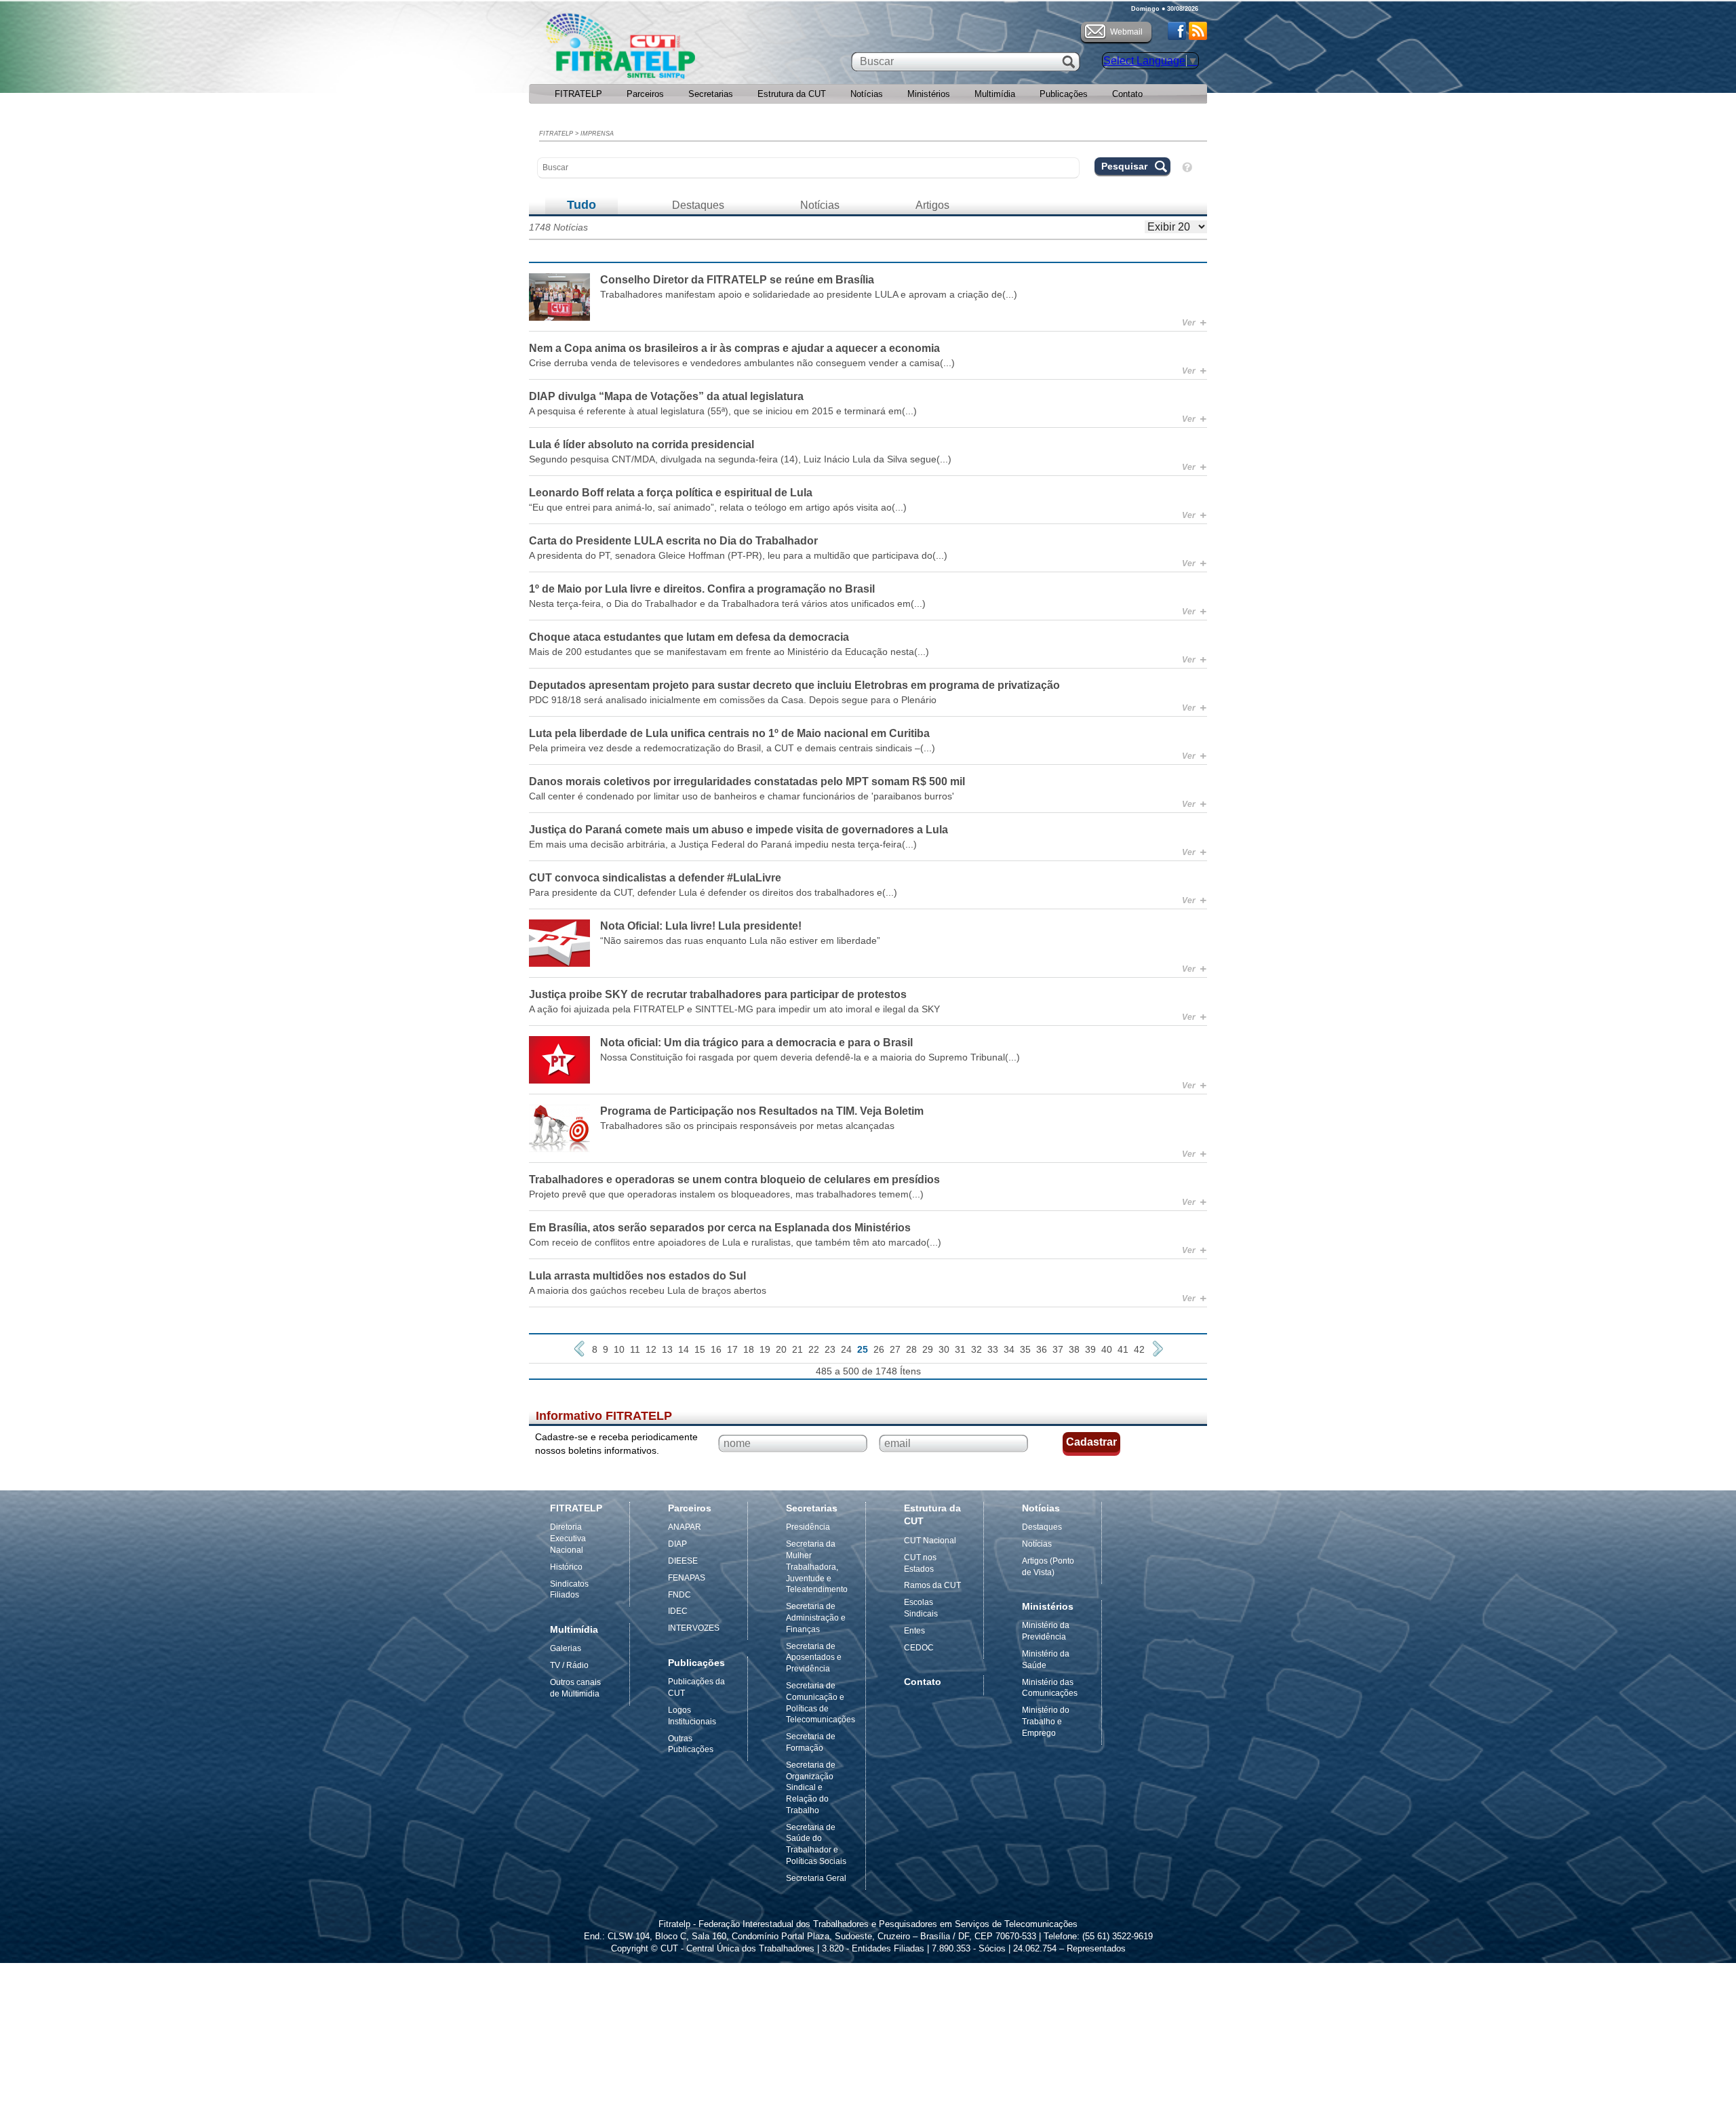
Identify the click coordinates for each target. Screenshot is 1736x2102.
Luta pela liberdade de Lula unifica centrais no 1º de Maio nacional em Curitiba (729, 733)
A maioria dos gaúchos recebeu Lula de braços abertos (648, 1290)
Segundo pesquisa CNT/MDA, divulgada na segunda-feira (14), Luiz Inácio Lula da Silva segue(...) (740, 459)
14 (684, 1349)
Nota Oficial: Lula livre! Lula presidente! (701, 926)
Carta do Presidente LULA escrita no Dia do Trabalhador (673, 541)
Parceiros (645, 94)
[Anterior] (579, 1349)
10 (619, 1349)
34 (1009, 1349)
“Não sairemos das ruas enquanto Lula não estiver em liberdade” (740, 940)
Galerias (566, 1648)
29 (928, 1349)
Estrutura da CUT (792, 94)
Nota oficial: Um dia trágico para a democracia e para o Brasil (756, 1043)
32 (976, 1349)
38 (1074, 1349)
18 (749, 1349)
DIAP (677, 1544)
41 (1123, 1349)
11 (635, 1349)
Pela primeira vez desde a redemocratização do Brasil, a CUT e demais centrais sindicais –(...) (732, 748)
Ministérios (929, 94)
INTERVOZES (694, 1628)
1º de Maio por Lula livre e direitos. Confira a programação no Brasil (702, 589)
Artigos (932, 205)
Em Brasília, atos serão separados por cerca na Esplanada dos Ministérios (720, 1228)
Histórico (566, 1567)
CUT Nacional (930, 1541)
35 (1025, 1349)
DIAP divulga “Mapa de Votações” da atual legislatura (666, 396)
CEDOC (919, 1648)
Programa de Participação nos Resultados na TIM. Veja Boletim (762, 1111)
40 (1107, 1349)
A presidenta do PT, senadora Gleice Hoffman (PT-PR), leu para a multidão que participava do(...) (738, 555)
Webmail (1126, 32)
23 (830, 1349)
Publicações (1064, 94)
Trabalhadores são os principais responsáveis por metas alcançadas (747, 1126)
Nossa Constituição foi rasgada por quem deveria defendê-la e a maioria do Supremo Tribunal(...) (810, 1057)
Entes (914, 1631)
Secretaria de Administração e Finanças (816, 1618)
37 (1058, 1349)
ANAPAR (685, 1527)
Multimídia (995, 94)
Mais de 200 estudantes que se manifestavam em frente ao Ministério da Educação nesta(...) (729, 652)
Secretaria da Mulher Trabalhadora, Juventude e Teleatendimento (817, 1567)
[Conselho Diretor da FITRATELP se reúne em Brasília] (559, 297)
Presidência (808, 1527)
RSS (1198, 31)
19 (765, 1349)
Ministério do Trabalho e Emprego (1046, 1722)
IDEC (678, 1611)
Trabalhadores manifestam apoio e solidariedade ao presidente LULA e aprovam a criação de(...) (809, 294)
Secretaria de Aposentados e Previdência (814, 1658)
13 (667, 1349)
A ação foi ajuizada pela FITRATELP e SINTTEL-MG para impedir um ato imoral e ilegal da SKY (734, 1009)
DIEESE (683, 1561)
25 (863, 1349)
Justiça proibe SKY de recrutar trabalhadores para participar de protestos (718, 994)
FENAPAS (687, 1578)
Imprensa (597, 134)
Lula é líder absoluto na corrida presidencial (642, 444)
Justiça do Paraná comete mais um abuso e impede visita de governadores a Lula (738, 830)
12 (651, 1349)
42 (1139, 1349)
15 (700, 1349)
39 (1090, 1349)
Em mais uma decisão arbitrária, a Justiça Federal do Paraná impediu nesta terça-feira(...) (723, 844)
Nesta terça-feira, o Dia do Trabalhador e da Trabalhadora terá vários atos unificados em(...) (727, 603)
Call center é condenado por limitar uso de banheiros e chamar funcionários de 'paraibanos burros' (742, 796)
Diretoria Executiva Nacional (568, 1539)
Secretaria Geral (816, 1878)
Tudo (581, 205)
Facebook (1177, 31)
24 (846, 1349)
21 (797, 1349)
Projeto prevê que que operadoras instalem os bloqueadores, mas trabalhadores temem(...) (726, 1194)
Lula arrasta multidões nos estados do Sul (637, 1276)
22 (814, 1349)
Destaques (698, 205)
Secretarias (711, 94)
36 (1042, 1349)
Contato (1127, 94)
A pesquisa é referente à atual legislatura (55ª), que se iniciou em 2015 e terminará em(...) (723, 411)
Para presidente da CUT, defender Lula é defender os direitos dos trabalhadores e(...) (713, 892)
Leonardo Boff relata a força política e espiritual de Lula (671, 493)
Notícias (867, 94)
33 (993, 1349)
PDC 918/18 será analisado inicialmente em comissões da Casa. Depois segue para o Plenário (733, 700)
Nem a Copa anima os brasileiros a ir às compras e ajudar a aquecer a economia (734, 348)
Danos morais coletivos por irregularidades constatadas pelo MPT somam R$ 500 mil (747, 781)
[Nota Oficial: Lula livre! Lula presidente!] (559, 943)
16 (716, 1349)
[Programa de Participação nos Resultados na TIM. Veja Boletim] (559, 1128)
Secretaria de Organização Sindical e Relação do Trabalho (811, 1788)
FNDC (679, 1595)
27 (895, 1349)
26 (879, 1349)
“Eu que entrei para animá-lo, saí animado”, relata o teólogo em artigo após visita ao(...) (718, 507)
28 (911, 1349)
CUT (664, 49)
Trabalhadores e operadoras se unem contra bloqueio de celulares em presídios (734, 1179)
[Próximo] (1158, 1349)
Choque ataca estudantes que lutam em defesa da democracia (689, 637)
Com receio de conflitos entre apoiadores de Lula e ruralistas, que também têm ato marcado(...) (735, 1242)
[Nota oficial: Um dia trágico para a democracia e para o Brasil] (559, 1060)
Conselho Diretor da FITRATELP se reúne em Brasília (737, 280)
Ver (1194, 323)
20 (781, 1349)
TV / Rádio (569, 1665)
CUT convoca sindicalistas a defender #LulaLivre (655, 878)
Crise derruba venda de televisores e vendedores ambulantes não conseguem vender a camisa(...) (742, 363)
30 (944, 1349)
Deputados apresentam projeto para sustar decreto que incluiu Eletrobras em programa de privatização (794, 685)
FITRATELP (578, 94)
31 (960, 1349)
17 (732, 1349)
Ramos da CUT (932, 1585)
